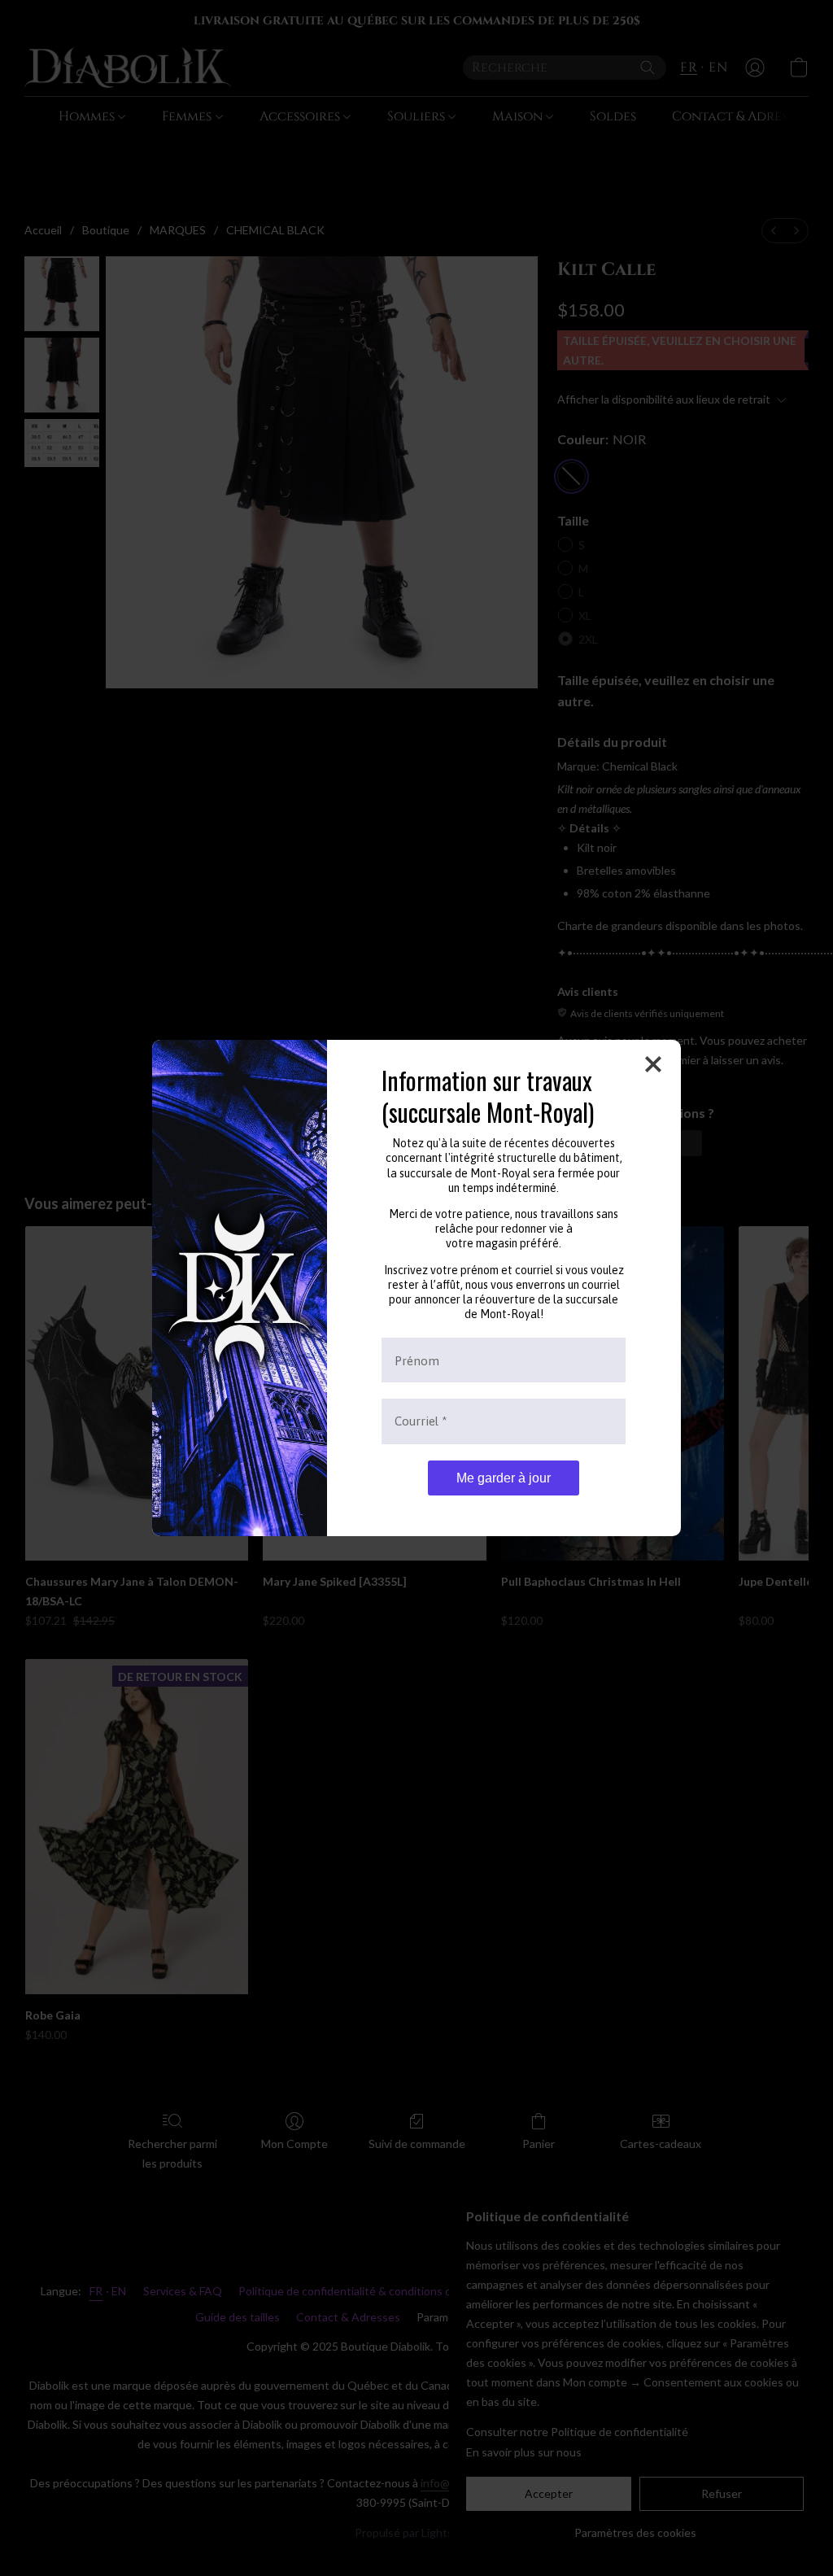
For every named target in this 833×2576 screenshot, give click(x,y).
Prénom (417, 1360)
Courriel (421, 1421)
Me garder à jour (504, 1478)
